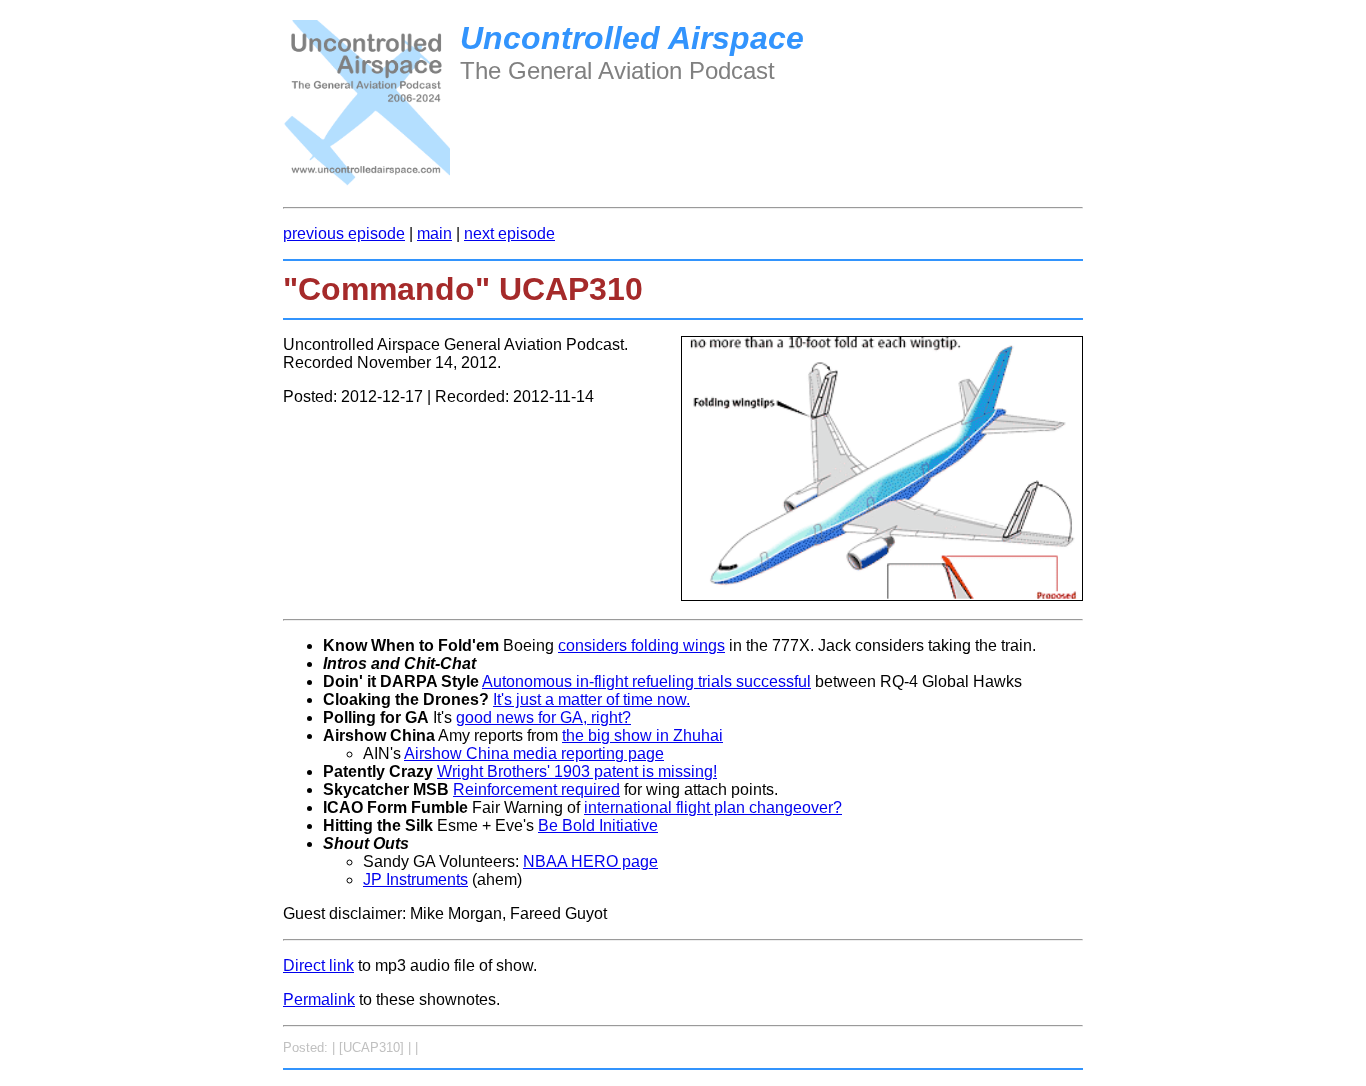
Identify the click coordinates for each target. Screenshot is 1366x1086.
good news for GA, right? (543, 717)
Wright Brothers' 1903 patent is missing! (577, 771)
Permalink (319, 999)
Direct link (318, 965)
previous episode (344, 233)
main (434, 233)
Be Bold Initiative (598, 825)
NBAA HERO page (590, 861)
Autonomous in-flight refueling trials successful (646, 681)
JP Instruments (415, 879)
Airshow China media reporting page (534, 753)
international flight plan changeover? (713, 807)
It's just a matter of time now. (591, 699)
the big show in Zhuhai (642, 735)
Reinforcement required (536, 789)
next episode (509, 233)
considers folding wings (641, 645)
